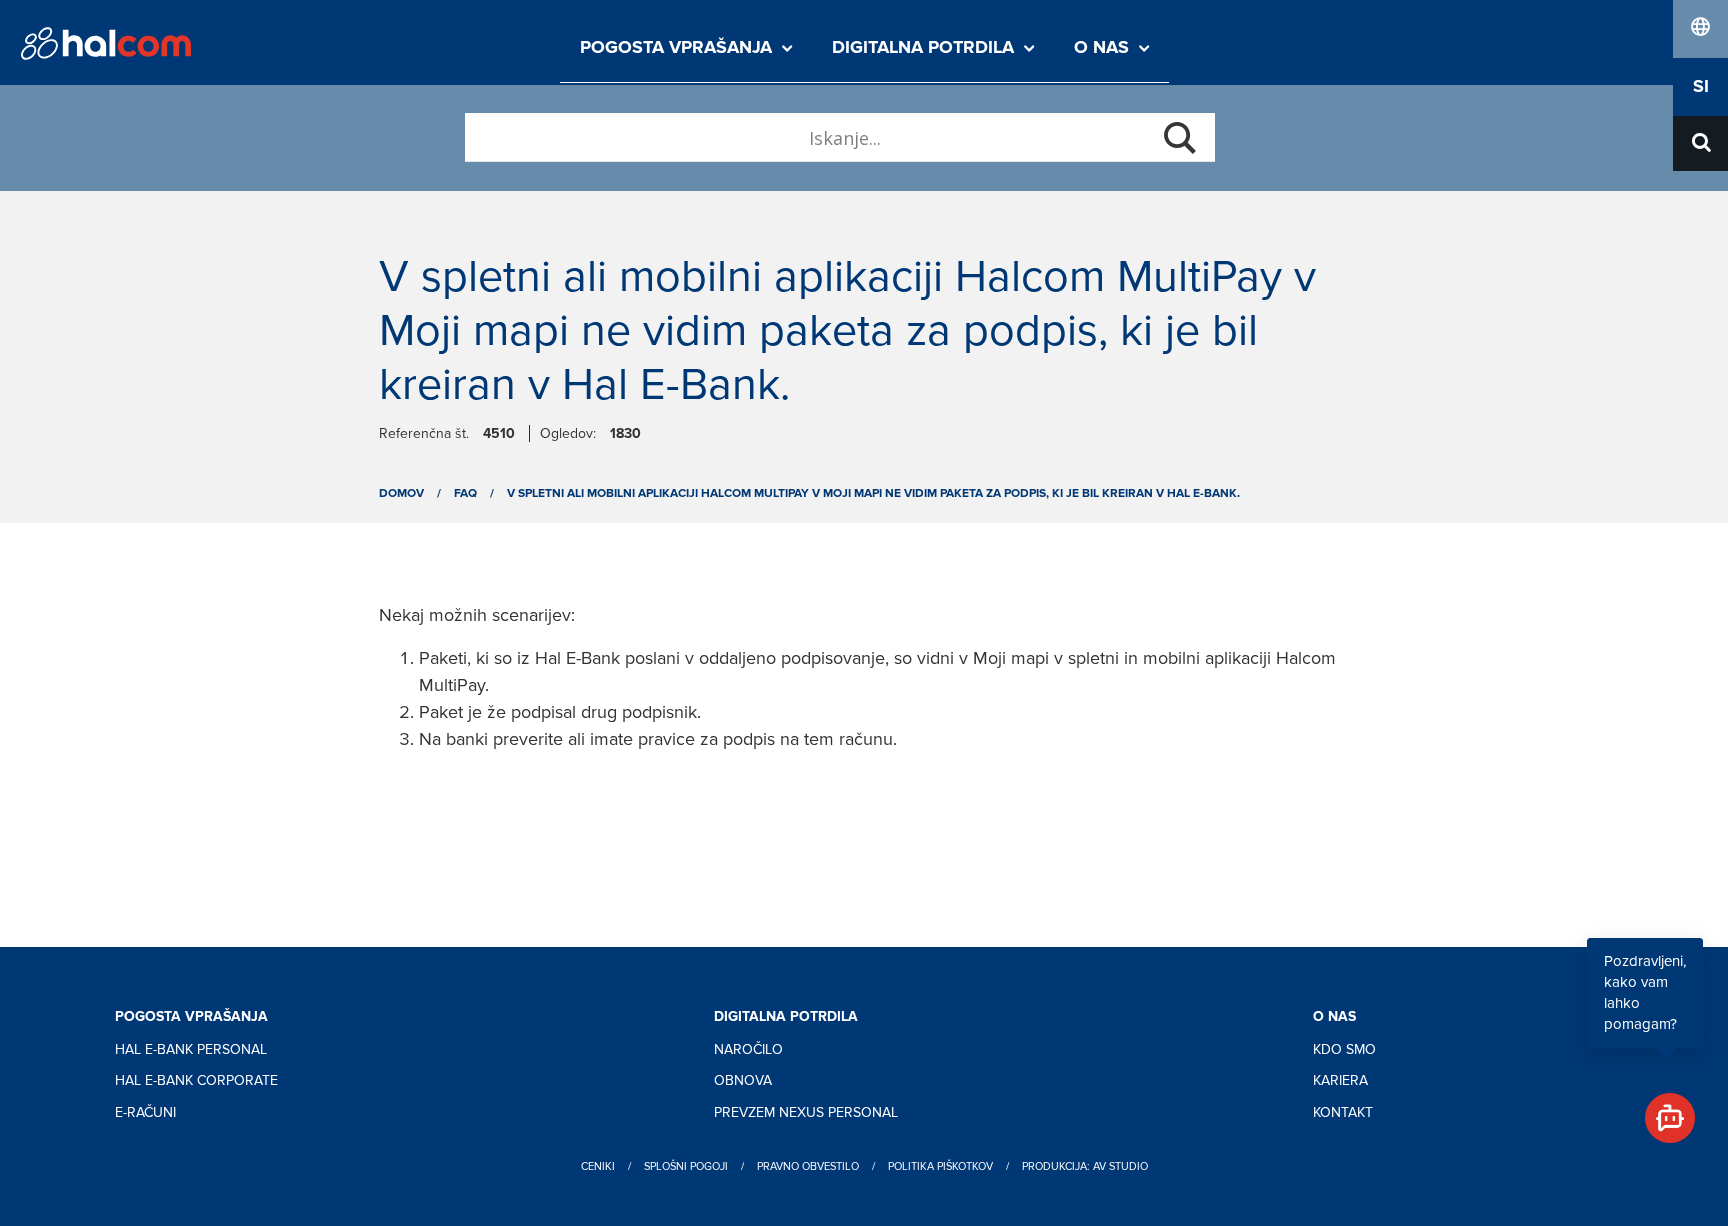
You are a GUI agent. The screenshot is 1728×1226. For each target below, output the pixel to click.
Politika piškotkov (940, 1166)
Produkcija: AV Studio (1085, 1166)
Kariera (1340, 1080)
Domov (401, 493)
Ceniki (598, 1166)
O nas (1101, 48)
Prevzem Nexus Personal (806, 1112)
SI (1701, 87)
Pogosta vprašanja (676, 48)
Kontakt (1343, 1112)
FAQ (465, 493)
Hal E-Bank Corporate (196, 1080)
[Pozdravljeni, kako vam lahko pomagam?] (1661, 1109)
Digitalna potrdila (923, 48)
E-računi (145, 1112)
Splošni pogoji (686, 1166)
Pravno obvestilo (808, 1166)
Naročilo (748, 1049)
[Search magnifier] (1180, 138)
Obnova (743, 1080)
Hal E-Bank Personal (191, 1049)
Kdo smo (1344, 1049)
